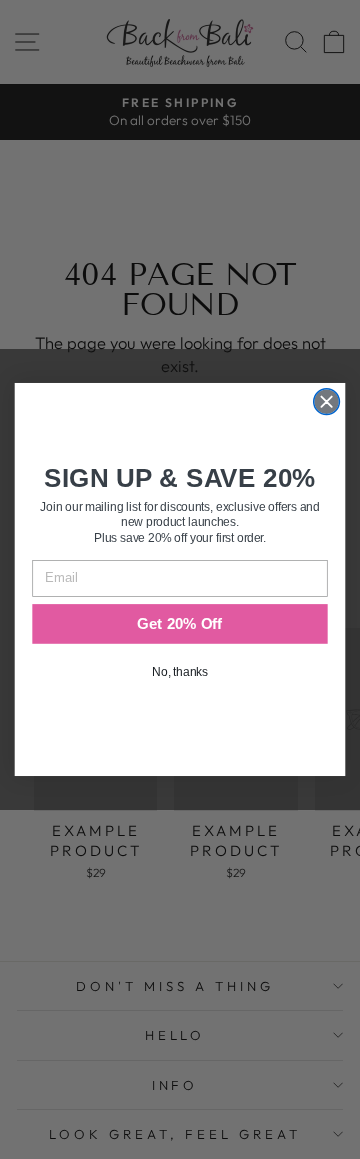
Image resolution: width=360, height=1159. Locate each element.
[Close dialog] (327, 402)
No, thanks (180, 672)
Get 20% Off (179, 624)
